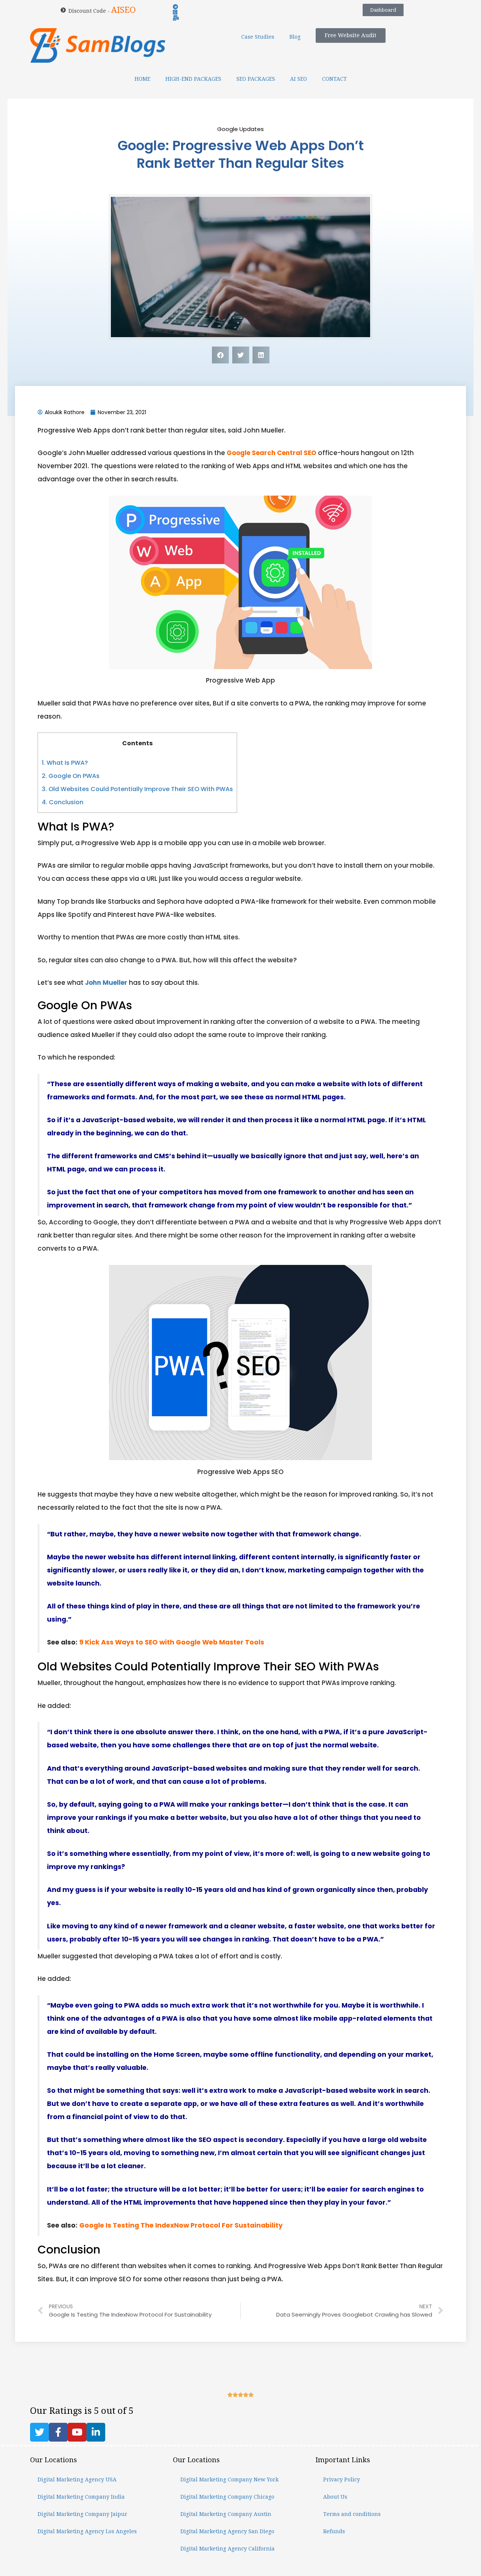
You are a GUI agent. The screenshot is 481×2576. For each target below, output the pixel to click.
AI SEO (299, 79)
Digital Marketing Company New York (229, 2480)
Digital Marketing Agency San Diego (227, 2531)
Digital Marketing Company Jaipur (82, 2514)
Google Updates (240, 129)
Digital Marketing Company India (81, 2497)
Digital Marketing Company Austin (226, 2514)
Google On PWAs (71, 776)
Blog (295, 37)
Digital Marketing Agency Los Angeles (87, 2531)
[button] (220, 355)
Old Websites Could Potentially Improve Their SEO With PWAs (137, 789)
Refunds (334, 2531)
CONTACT (334, 79)
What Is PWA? (66, 763)
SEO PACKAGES (256, 79)
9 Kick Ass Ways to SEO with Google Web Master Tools (172, 1642)
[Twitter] (39, 2432)
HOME (142, 79)
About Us (335, 2497)
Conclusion (63, 802)
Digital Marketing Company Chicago (227, 2497)
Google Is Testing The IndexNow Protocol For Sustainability (181, 2225)
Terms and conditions (352, 2514)
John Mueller (106, 983)
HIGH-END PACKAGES (193, 79)
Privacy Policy (342, 2480)
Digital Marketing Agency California (228, 2549)
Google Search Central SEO (272, 453)
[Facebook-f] (58, 2432)
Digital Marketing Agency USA (77, 2480)
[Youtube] (77, 2432)
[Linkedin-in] (96, 2432)
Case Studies (258, 37)
